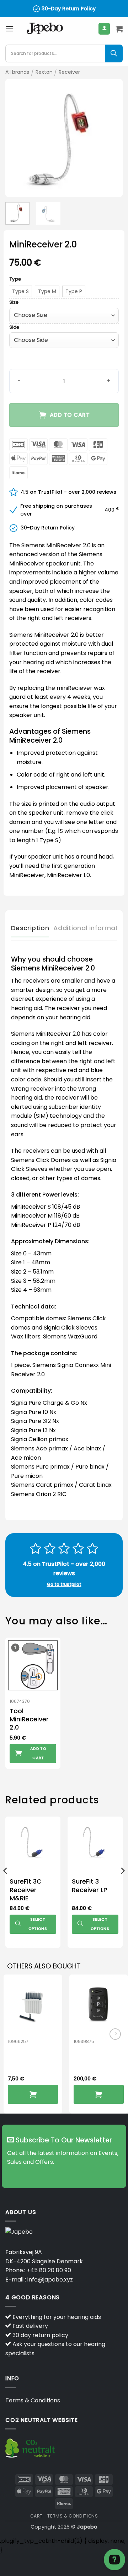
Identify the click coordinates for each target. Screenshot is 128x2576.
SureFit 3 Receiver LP (90, 1886)
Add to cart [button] (38, 1753)
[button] (10, 29)
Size (14, 302)
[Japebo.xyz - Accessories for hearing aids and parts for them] (45, 29)
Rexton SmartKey (91, 2056)
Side (14, 327)
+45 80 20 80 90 (49, 2270)
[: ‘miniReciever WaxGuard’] (33, 2094)
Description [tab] (30, 928)
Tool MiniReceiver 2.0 (29, 1719)
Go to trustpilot (64, 1584)
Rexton (44, 72)
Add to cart (70, 415)
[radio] (20, 291)
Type (15, 279)
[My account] (104, 29)
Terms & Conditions (33, 2400)
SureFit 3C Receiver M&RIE (26, 1890)
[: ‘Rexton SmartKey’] (99, 2094)
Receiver (69, 72)
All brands (17, 72)
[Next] (111, 138)
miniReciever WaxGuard (30, 2056)
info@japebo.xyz (50, 2280)
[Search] (114, 53)
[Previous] (17, 138)
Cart (36, 2516)
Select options (38, 1924)
